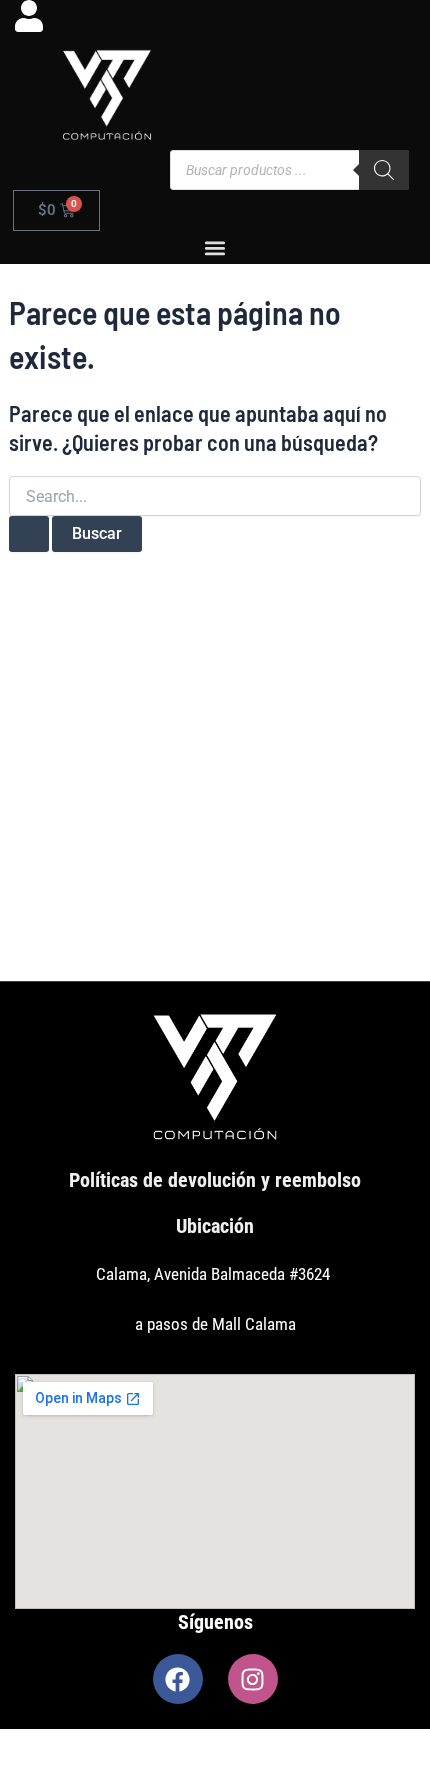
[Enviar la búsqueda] (29, 534)
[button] (215, 247)
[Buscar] (384, 170)
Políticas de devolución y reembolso (215, 1180)
